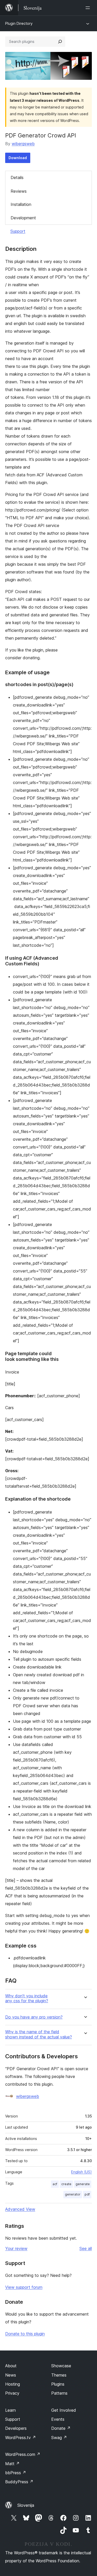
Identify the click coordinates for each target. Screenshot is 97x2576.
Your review (16, 2248)
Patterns (59, 2393)
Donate (61, 2428)
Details (17, 177)
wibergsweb (23, 144)
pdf (87, 2194)
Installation (21, 204)
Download (18, 158)
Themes (59, 2375)
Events (58, 2419)
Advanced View (20, 2209)
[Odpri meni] (89, 8)
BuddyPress (19, 2482)
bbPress (16, 2473)
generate (83, 2184)
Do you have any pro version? (34, 2017)
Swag (59, 2438)
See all (86, 2248)
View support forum (24, 2287)
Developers (16, 2428)
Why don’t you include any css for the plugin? (27, 1998)
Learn (10, 2410)
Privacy (12, 2393)
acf (55, 2184)
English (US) (81, 2172)
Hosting (13, 2384)
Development (23, 218)
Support (18, 231)
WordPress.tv (21, 2438)
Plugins (58, 2384)
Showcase (61, 2366)
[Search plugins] (60, 42)
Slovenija (26, 2505)
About (11, 2366)
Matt (12, 2464)
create (66, 2184)
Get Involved (64, 2410)
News (11, 2375)
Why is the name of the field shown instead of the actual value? (39, 2034)
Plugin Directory (19, 23)
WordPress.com (23, 2454)
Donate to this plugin (25, 2334)
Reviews (19, 191)
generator (73, 2194)
